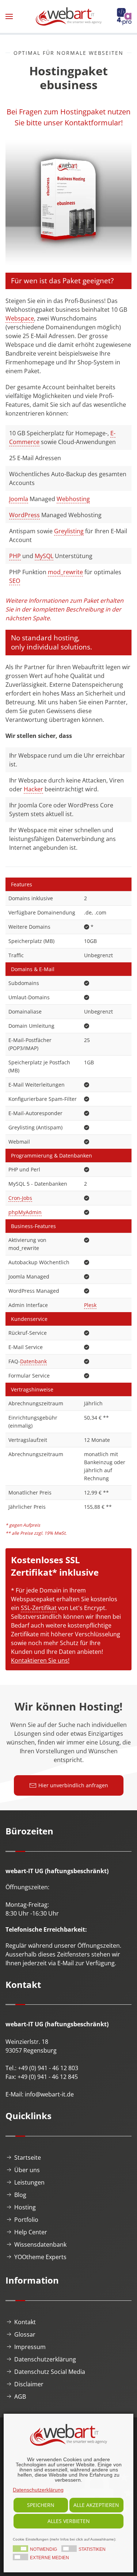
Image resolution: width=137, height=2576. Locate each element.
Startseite (28, 2158)
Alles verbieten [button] (69, 2521)
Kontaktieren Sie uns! (40, 1660)
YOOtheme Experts (40, 2257)
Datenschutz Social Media (50, 2372)
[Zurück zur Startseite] (69, 16)
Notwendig (43, 2549)
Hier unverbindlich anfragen (73, 1785)
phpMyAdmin (25, 1212)
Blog (20, 2195)
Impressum (30, 2347)
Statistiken (92, 2549)
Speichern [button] (41, 2505)
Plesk (90, 1305)
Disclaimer (29, 2384)
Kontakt (25, 2322)
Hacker (33, 789)
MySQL (44, 556)
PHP (15, 556)
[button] (9, 16)
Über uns (27, 2170)
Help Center (31, 2232)
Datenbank (33, 1361)
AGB (20, 2397)
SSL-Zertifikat (39, 1608)
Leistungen (29, 2182)
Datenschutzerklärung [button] (38, 2490)
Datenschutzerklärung (45, 2359)
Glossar (25, 2334)
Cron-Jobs (20, 1198)
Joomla (19, 499)
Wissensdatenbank (40, 2244)
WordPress (24, 515)
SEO (15, 581)
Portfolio (26, 2220)
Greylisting (69, 531)
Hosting (25, 2207)
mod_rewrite (65, 572)
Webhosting (73, 499)
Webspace (20, 318)
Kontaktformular (93, 123)
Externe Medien (50, 2558)
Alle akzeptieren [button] (96, 2505)
